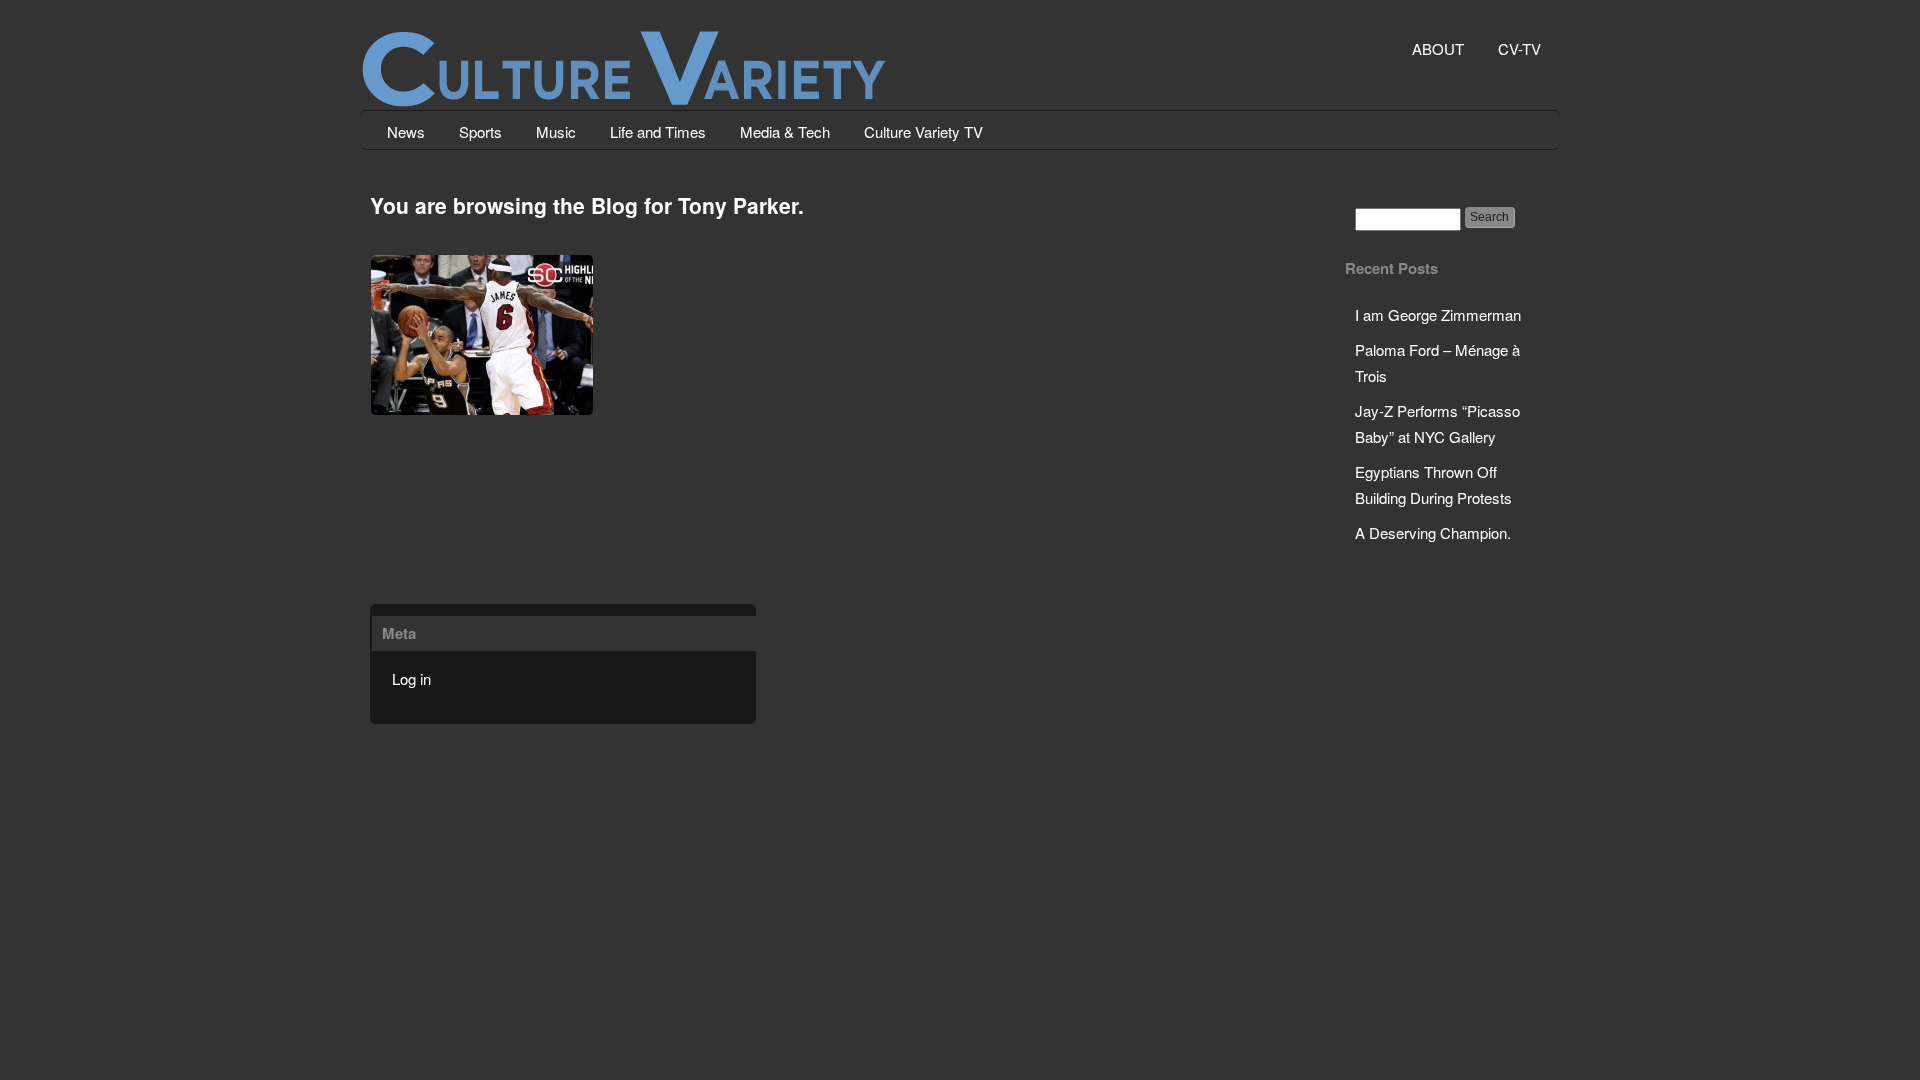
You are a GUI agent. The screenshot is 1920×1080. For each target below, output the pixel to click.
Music (556, 131)
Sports (480, 131)
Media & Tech (785, 131)
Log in (411, 678)
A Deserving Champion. (1433, 532)
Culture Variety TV (923, 131)
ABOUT (1438, 48)
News (406, 131)
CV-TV (1519, 48)
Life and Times (658, 131)
